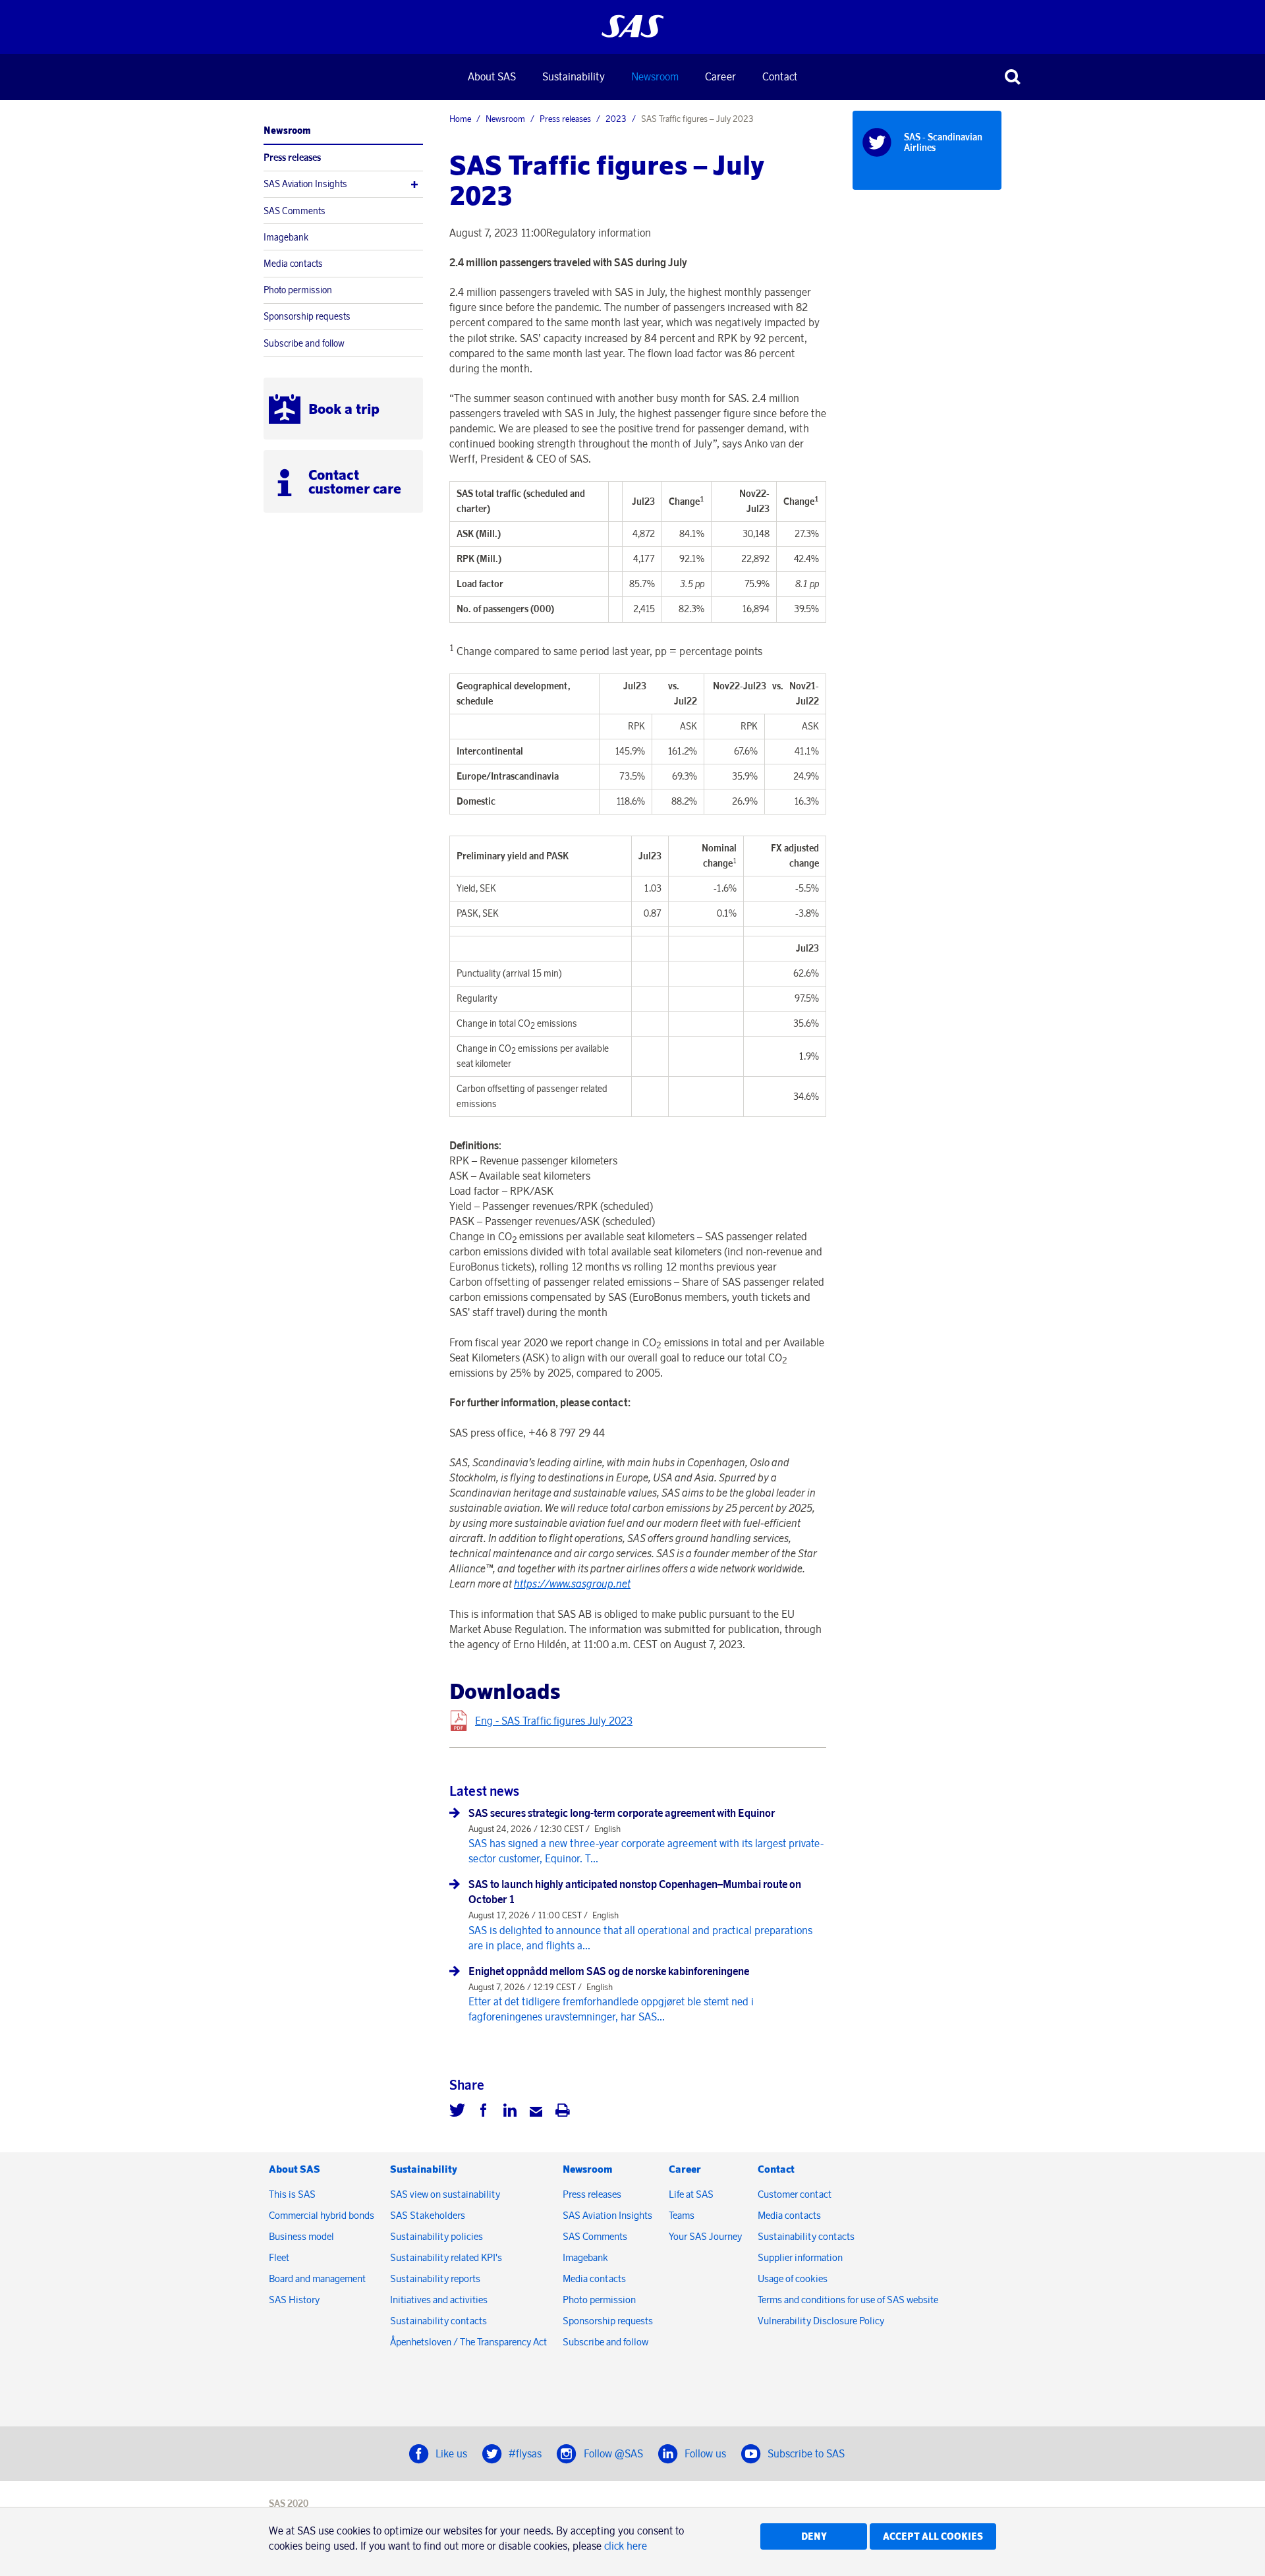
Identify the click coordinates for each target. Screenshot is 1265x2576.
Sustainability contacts (438, 2321)
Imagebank (286, 237)
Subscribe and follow (304, 343)
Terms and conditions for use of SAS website (848, 2300)
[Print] (563, 2112)
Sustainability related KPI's (446, 2257)
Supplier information (800, 2257)
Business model (301, 2236)
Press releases (292, 157)
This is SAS (292, 2194)
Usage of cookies (793, 2278)
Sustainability (574, 76)
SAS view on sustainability (445, 2194)
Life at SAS (691, 2194)
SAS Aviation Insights (305, 184)
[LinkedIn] (510, 2112)
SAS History (294, 2300)
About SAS (492, 76)
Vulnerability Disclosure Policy (822, 2321)
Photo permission (298, 290)
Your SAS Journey (705, 2236)
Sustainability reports (435, 2278)
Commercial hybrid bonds (322, 2215)
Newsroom (655, 76)
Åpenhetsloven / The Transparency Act (468, 2342)
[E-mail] (536, 2112)
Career (720, 76)
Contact (780, 76)
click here (626, 2546)
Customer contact (795, 2194)
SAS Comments (295, 211)
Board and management (317, 2278)
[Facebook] (484, 2112)
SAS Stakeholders (428, 2215)
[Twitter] (457, 2112)
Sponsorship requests (307, 316)
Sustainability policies (436, 2236)
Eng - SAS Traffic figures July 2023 (554, 1721)
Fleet (279, 2257)
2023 (616, 119)
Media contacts (293, 264)
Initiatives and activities (439, 2300)
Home (460, 119)
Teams (682, 2215)
